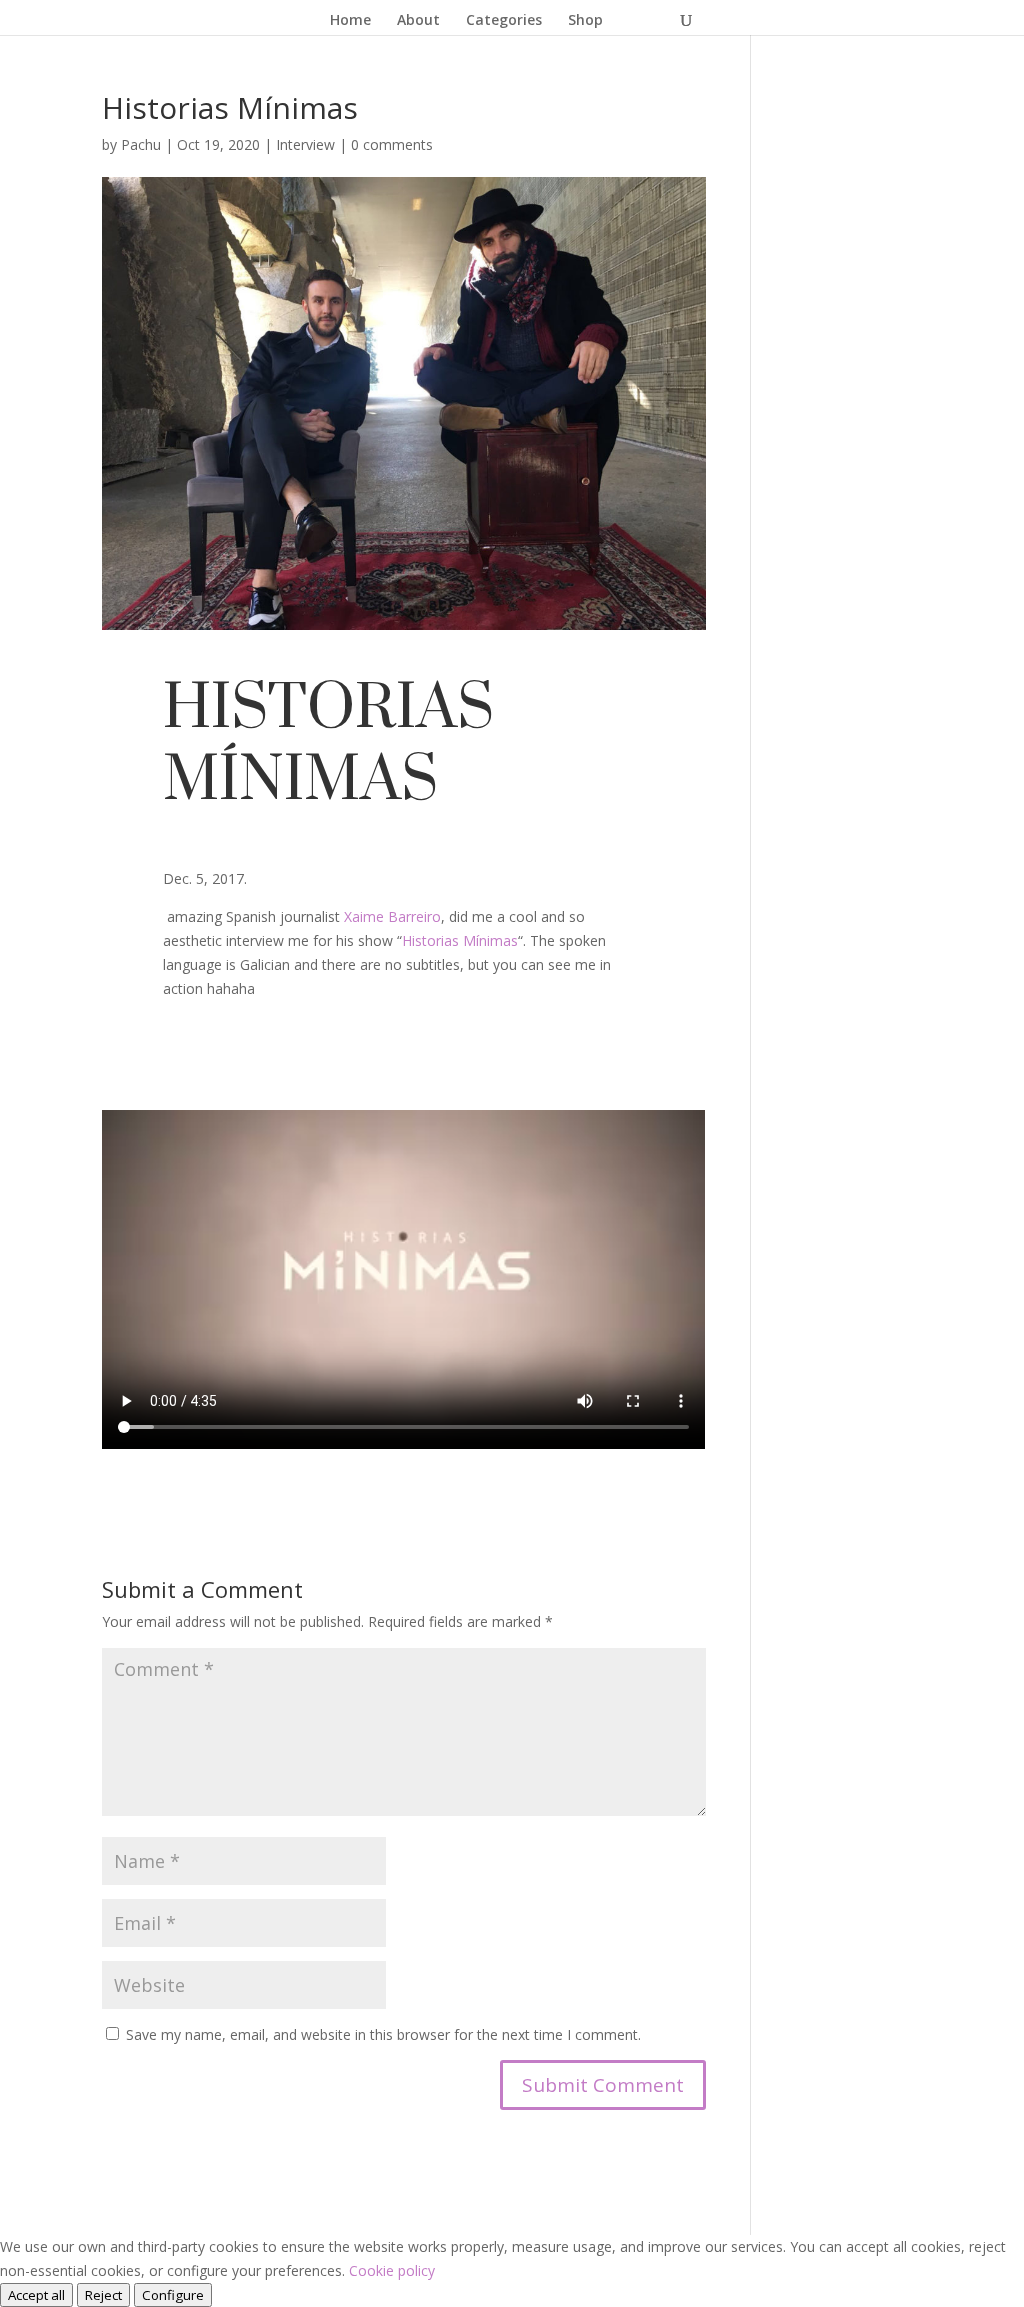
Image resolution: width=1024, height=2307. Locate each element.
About (418, 21)
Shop (585, 21)
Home (350, 21)
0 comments (392, 144)
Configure (173, 2295)
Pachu (141, 144)
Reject (103, 2295)
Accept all (36, 2295)
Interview (305, 144)
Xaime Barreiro (392, 916)
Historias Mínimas (460, 940)
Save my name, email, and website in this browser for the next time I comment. (383, 2034)
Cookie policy (392, 2270)
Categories (504, 21)
